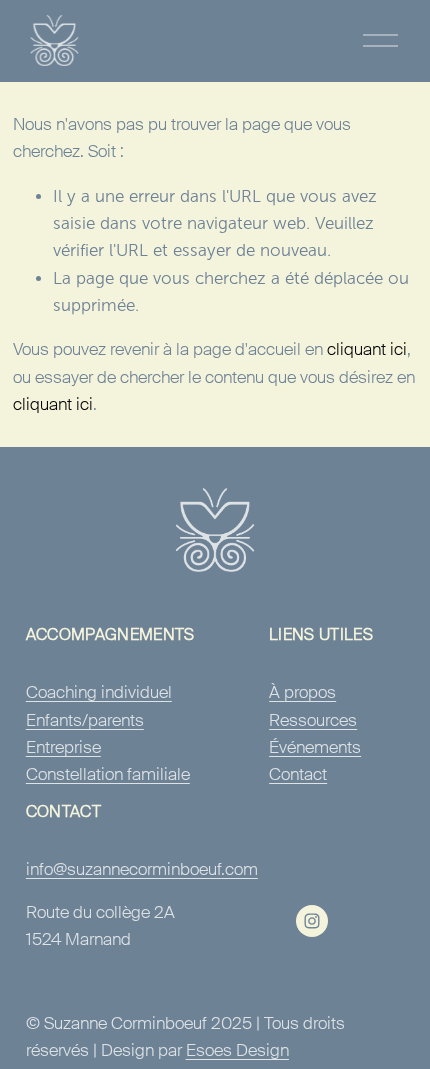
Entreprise (63, 747)
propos (310, 692)
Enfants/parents (85, 720)
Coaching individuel (99, 692)
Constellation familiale (108, 774)
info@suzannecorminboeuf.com (142, 869)
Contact (298, 774)
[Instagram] (312, 921)
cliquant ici (367, 349)
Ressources (313, 720)
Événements (315, 747)
